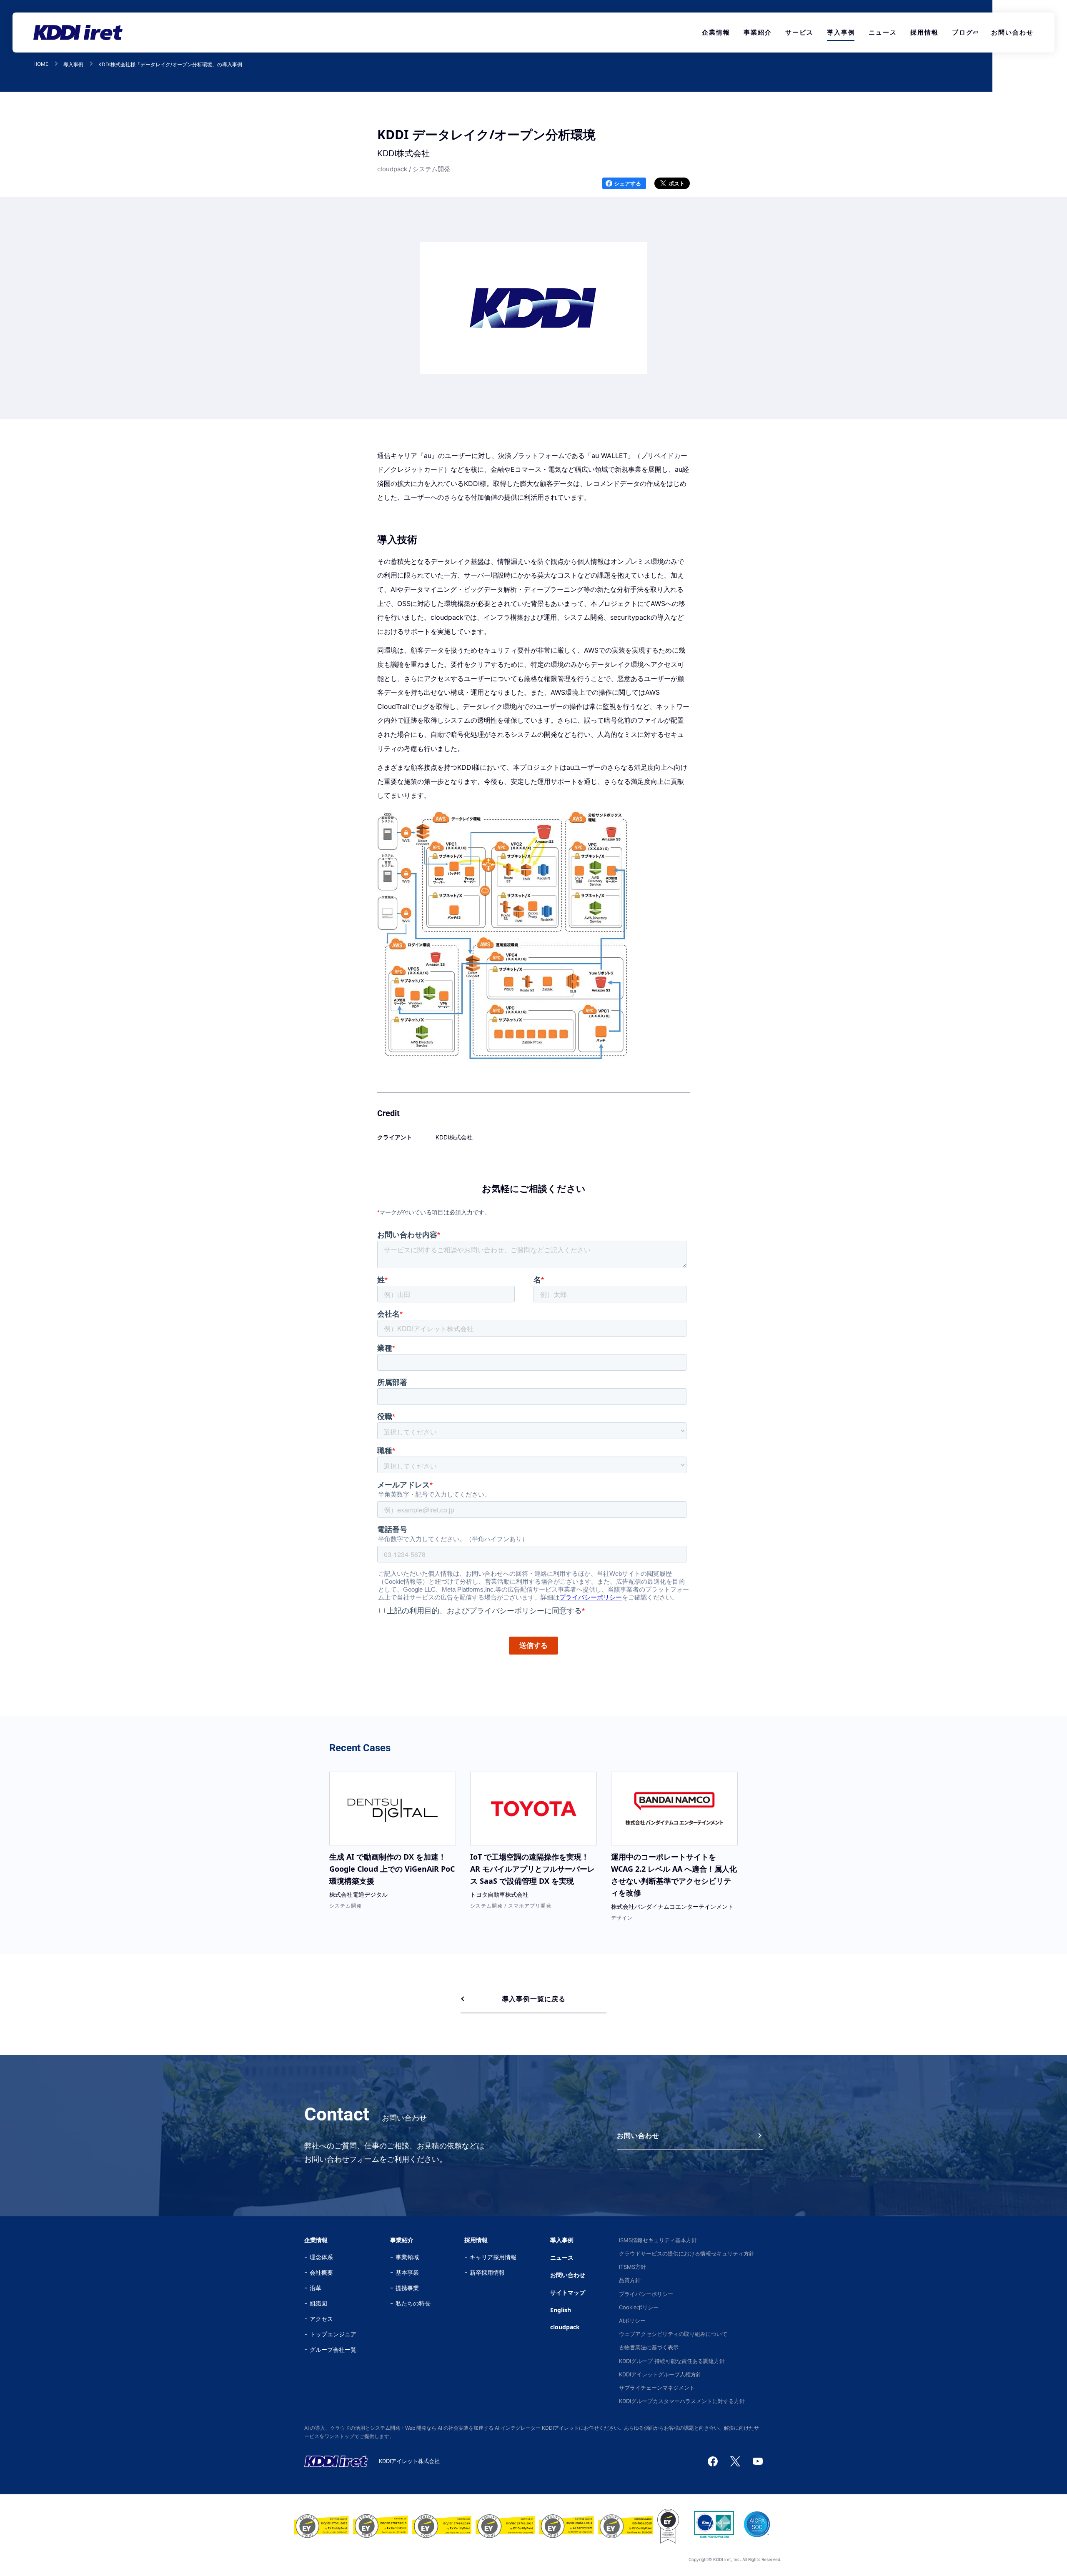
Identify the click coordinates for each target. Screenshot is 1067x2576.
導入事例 (841, 32)
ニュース (883, 32)
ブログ (963, 32)
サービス (799, 32)
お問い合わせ (1012, 32)
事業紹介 (758, 32)
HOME (41, 64)
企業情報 (716, 32)
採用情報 (924, 32)
